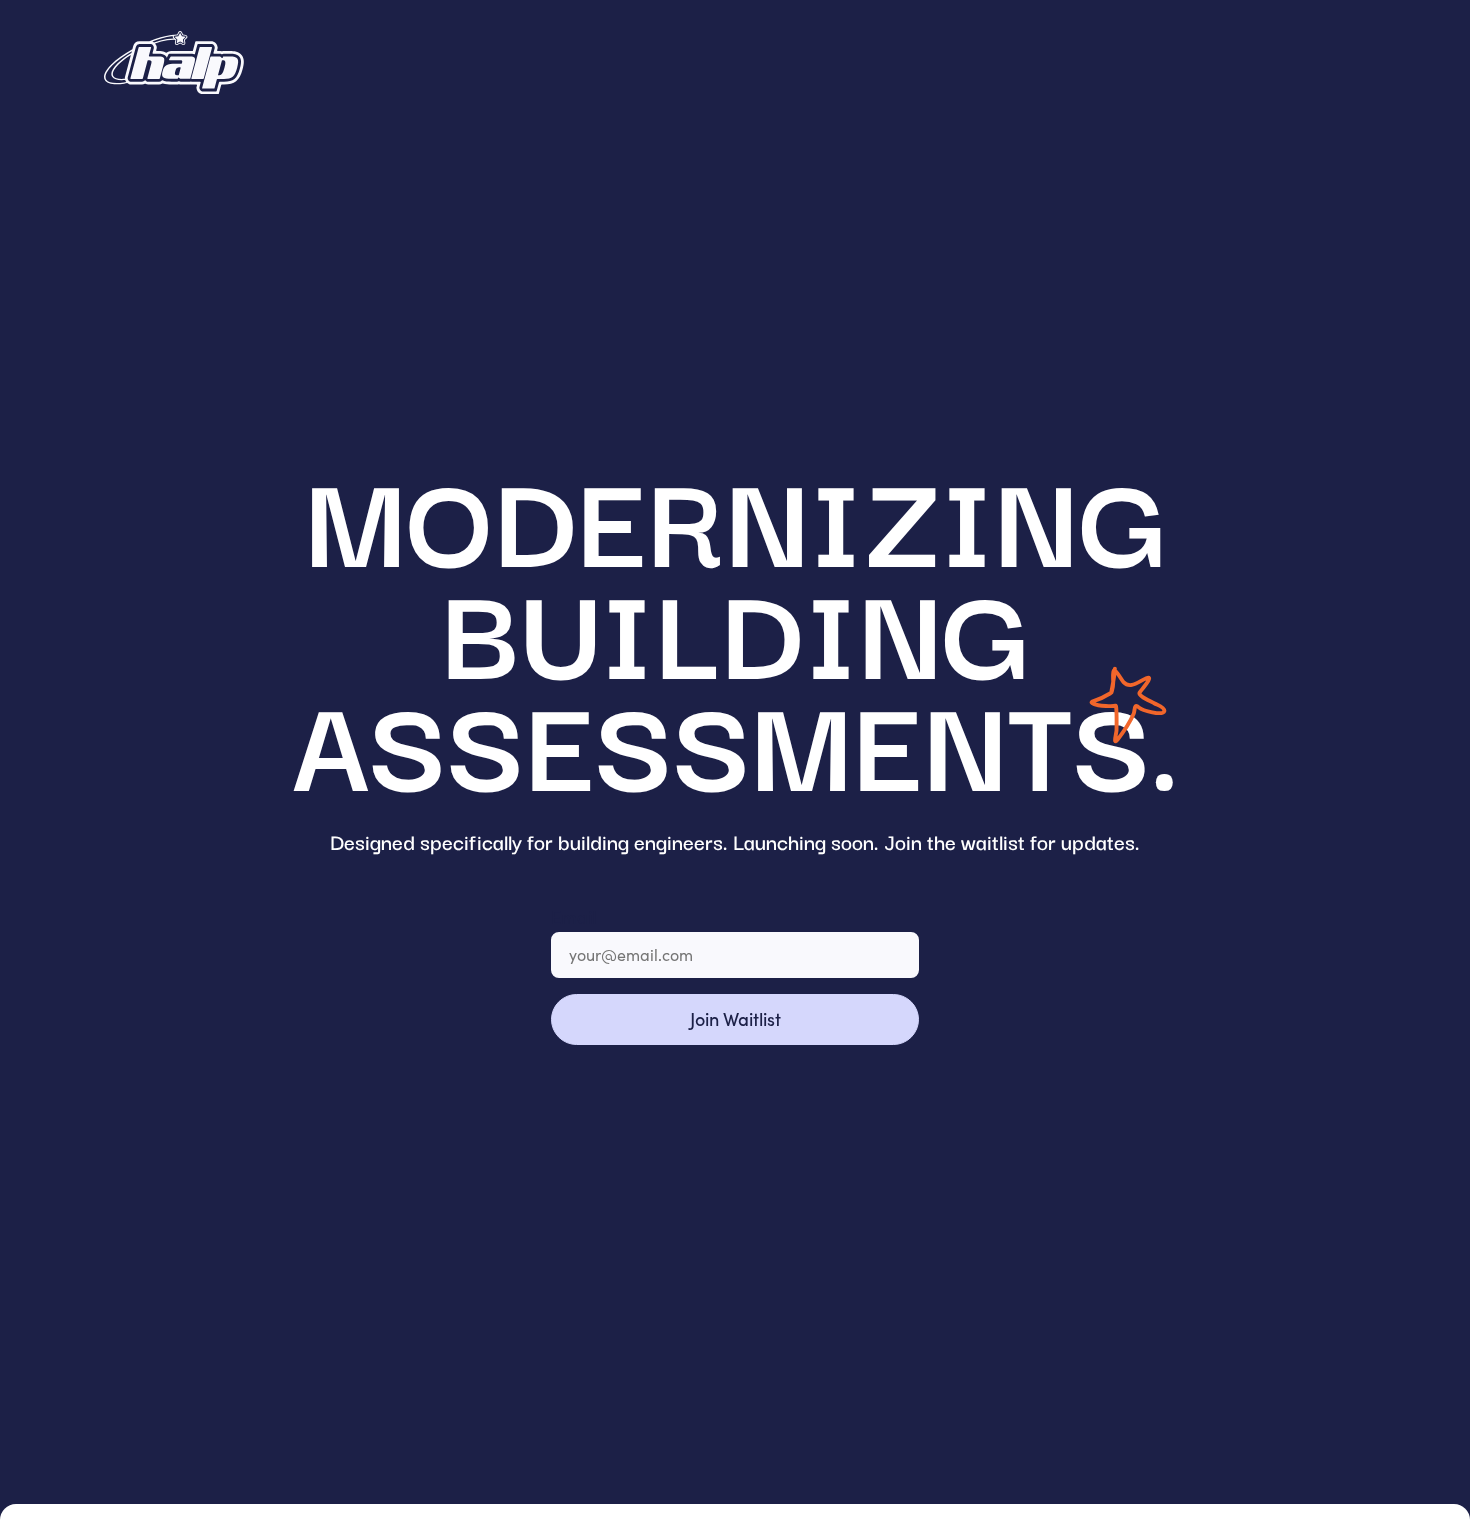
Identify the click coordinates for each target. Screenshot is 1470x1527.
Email (573, 916)
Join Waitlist (735, 1018)
